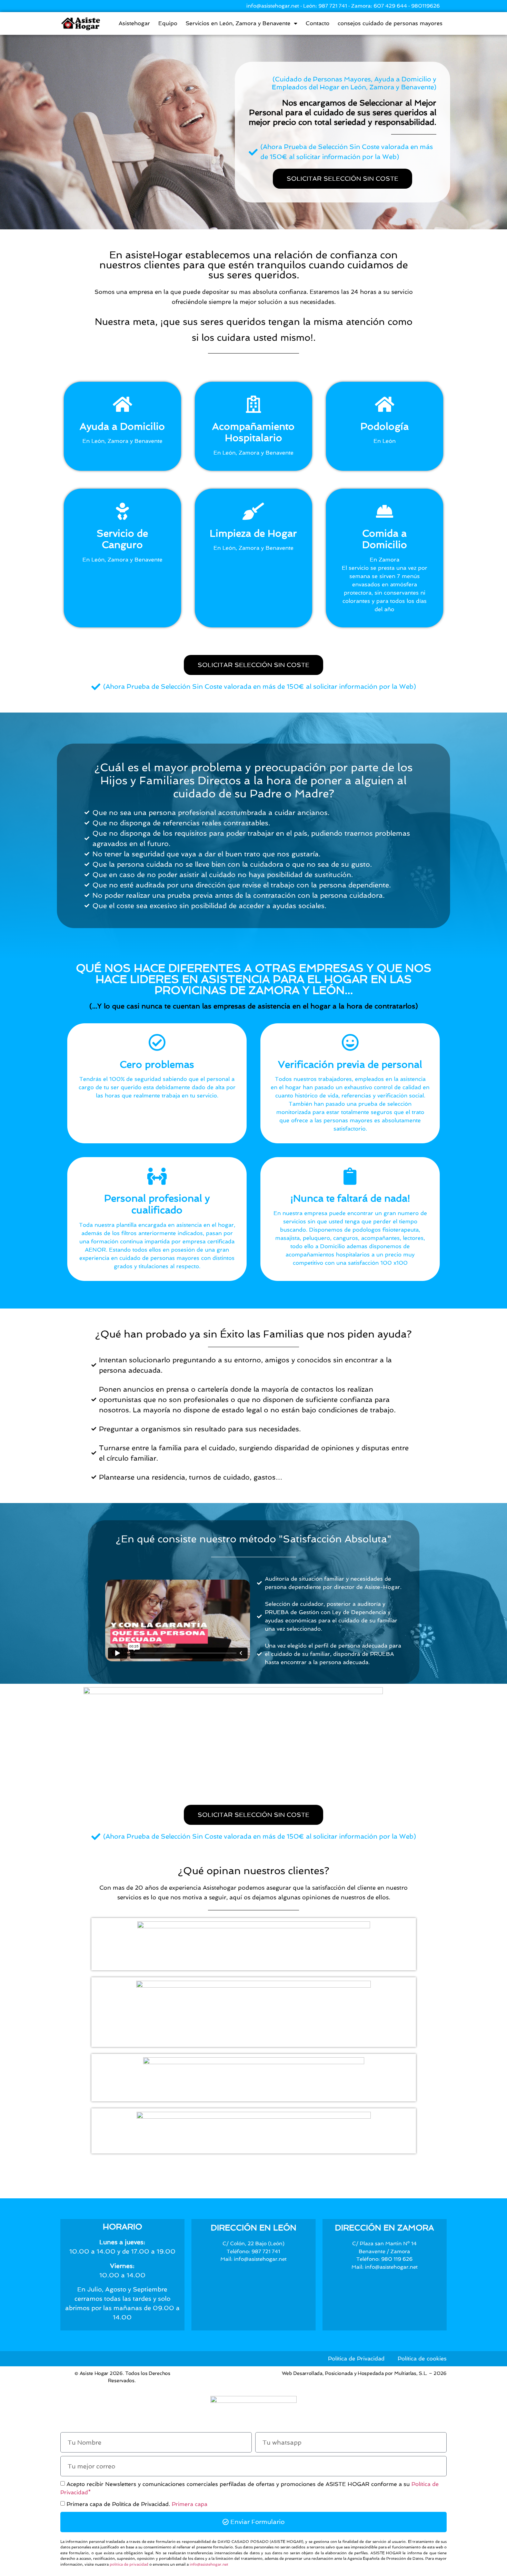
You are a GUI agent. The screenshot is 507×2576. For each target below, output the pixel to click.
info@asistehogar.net (209, 2564)
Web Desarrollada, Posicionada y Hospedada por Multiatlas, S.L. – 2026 (364, 2373)
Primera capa (190, 2504)
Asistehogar (134, 23)
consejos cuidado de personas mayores (390, 23)
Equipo (168, 23)
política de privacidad (129, 2564)
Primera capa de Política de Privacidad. (137, 2504)
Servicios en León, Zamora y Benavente (238, 23)
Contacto (317, 23)
